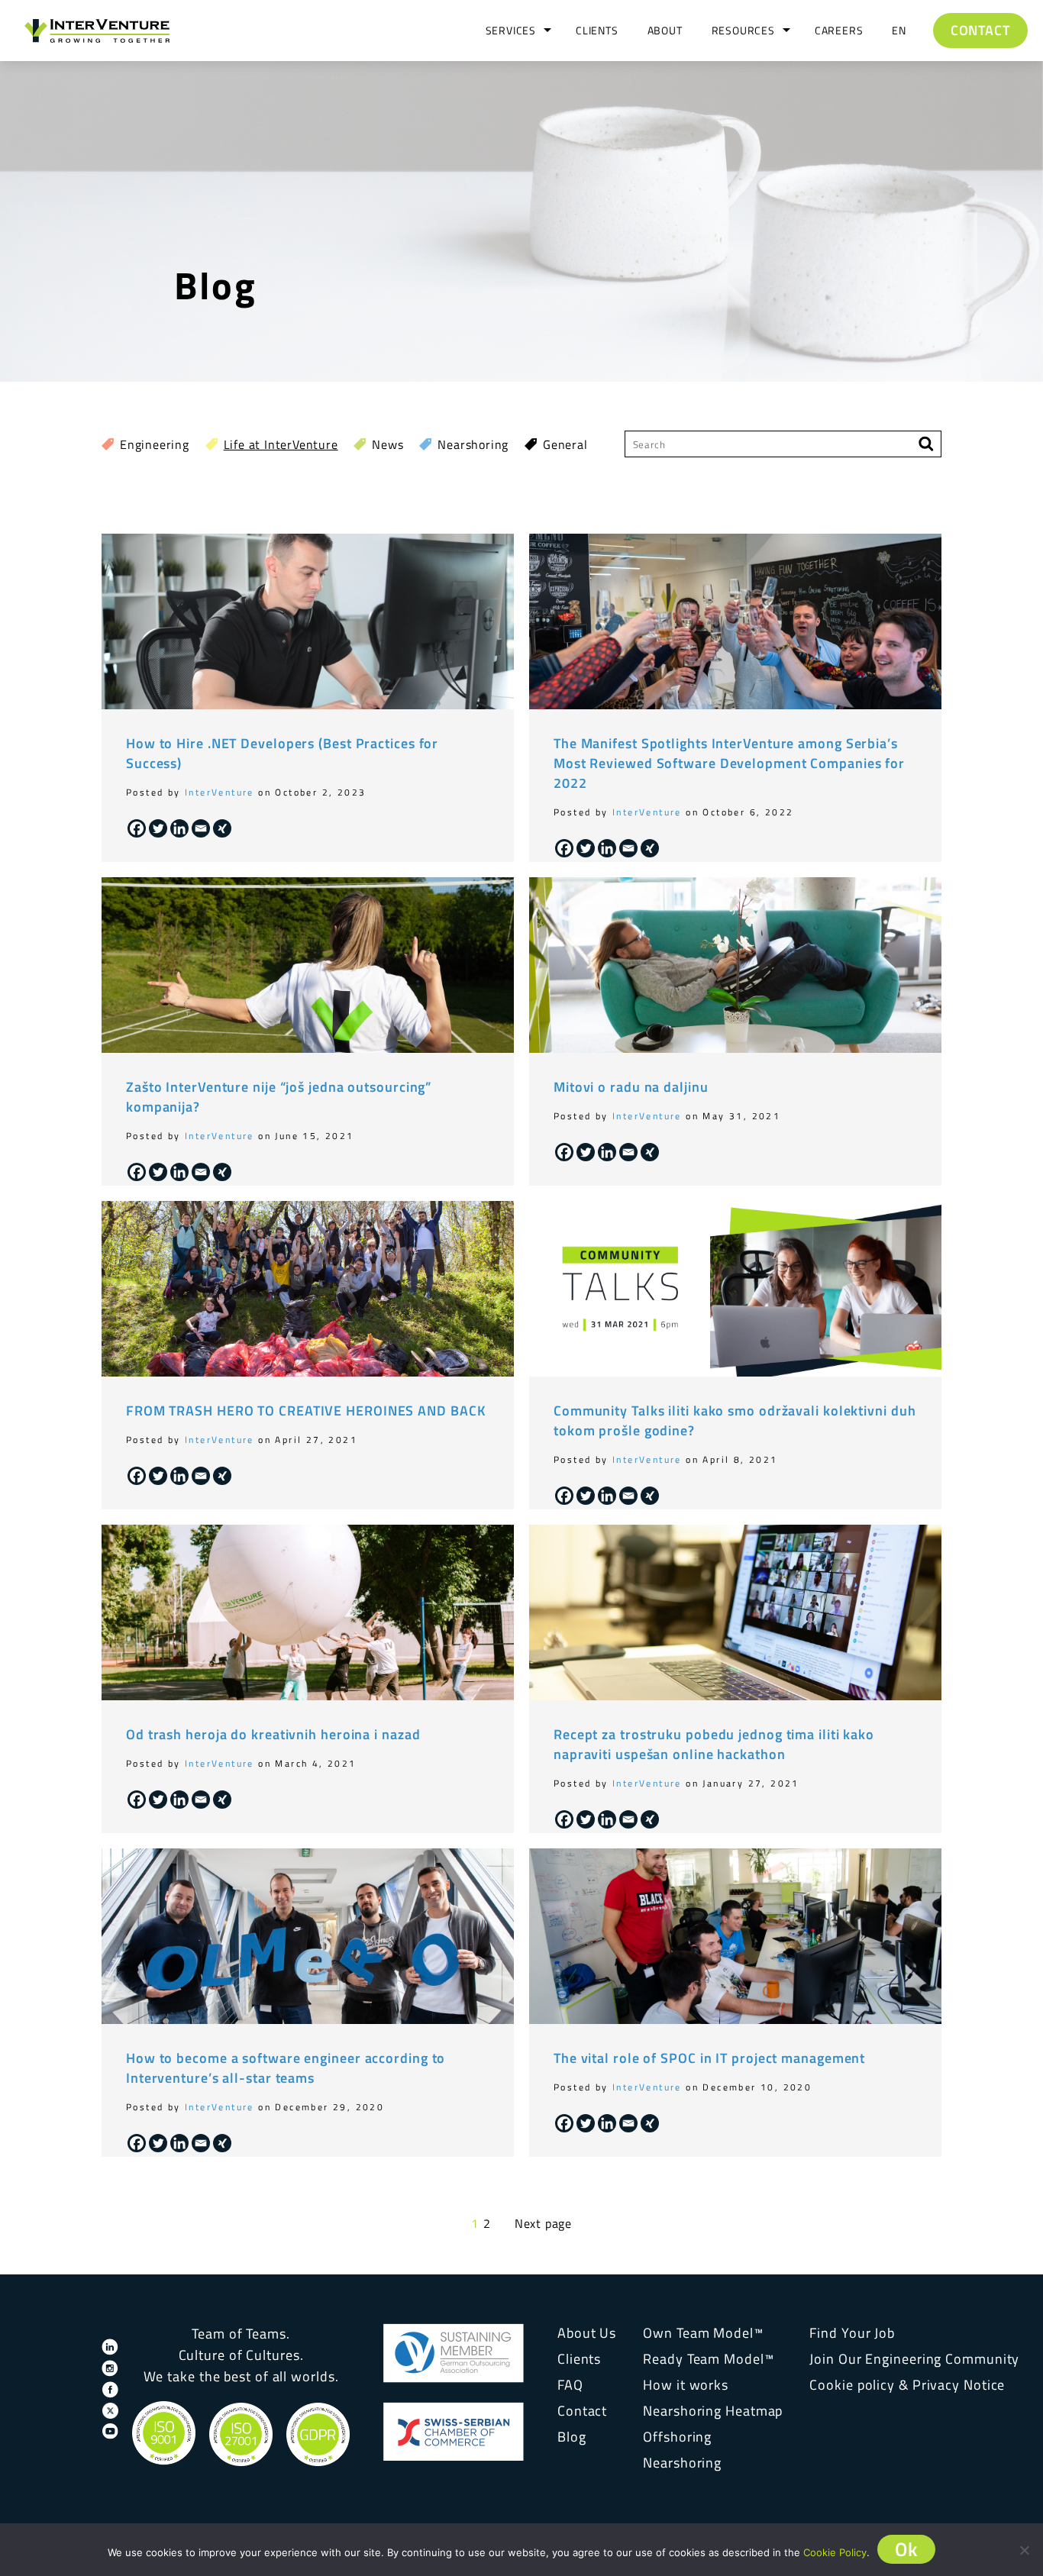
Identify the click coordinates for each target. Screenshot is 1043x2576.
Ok (907, 2549)
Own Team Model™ (703, 2333)
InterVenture (220, 792)
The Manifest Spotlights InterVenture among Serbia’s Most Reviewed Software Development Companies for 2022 (729, 763)
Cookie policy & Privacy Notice (907, 2385)
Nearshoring (473, 444)
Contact (980, 30)
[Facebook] (137, 828)
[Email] (201, 828)
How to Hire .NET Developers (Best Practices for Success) (282, 753)
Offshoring (677, 2437)
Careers (839, 30)
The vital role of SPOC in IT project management (709, 2058)
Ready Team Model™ (708, 2359)
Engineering (155, 444)
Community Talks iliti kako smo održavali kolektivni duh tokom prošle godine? (735, 1420)
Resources (743, 30)
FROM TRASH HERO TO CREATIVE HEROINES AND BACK (306, 1411)
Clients (597, 30)
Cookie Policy (835, 2552)
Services (511, 30)
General (565, 444)
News (387, 444)
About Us (587, 2333)
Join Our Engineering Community (914, 2359)
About (665, 30)
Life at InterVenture (281, 444)
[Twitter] (158, 828)
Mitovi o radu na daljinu (631, 1087)
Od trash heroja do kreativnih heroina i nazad (273, 1734)
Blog (572, 2437)
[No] (1024, 2550)
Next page (543, 2223)
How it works (686, 2385)
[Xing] (222, 828)
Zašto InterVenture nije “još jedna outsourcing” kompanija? (279, 1097)
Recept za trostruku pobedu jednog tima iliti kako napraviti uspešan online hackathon (714, 1744)
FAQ (570, 2385)
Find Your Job (852, 2333)
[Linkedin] (179, 828)
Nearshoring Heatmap (713, 2411)
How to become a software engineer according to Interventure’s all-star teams (286, 2068)
